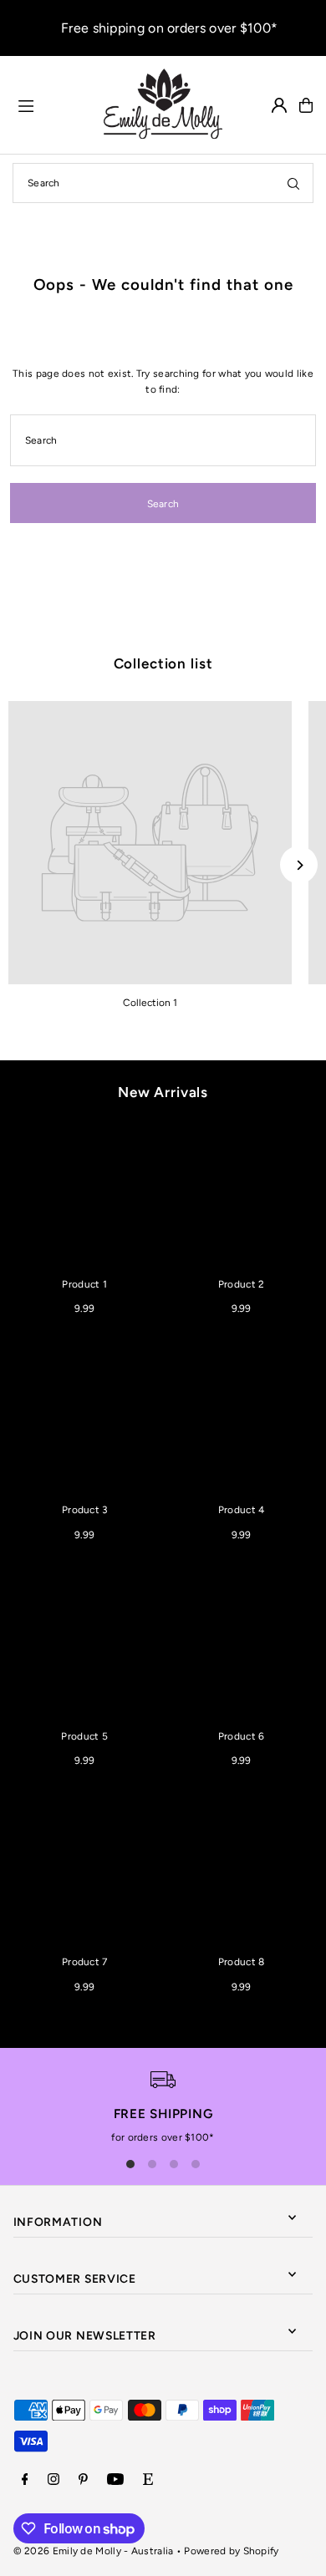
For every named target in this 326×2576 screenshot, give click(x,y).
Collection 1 (150, 1003)
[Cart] (306, 105)
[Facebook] (25, 2480)
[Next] (299, 865)
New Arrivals (163, 1092)
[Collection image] (150, 843)
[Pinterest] (83, 2480)
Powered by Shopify (231, 2551)
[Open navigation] (52, 104)
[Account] (279, 105)
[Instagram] (53, 2480)
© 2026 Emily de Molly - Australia (94, 2551)
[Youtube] (115, 2480)
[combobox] (163, 183)
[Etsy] (148, 2480)
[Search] (293, 183)
